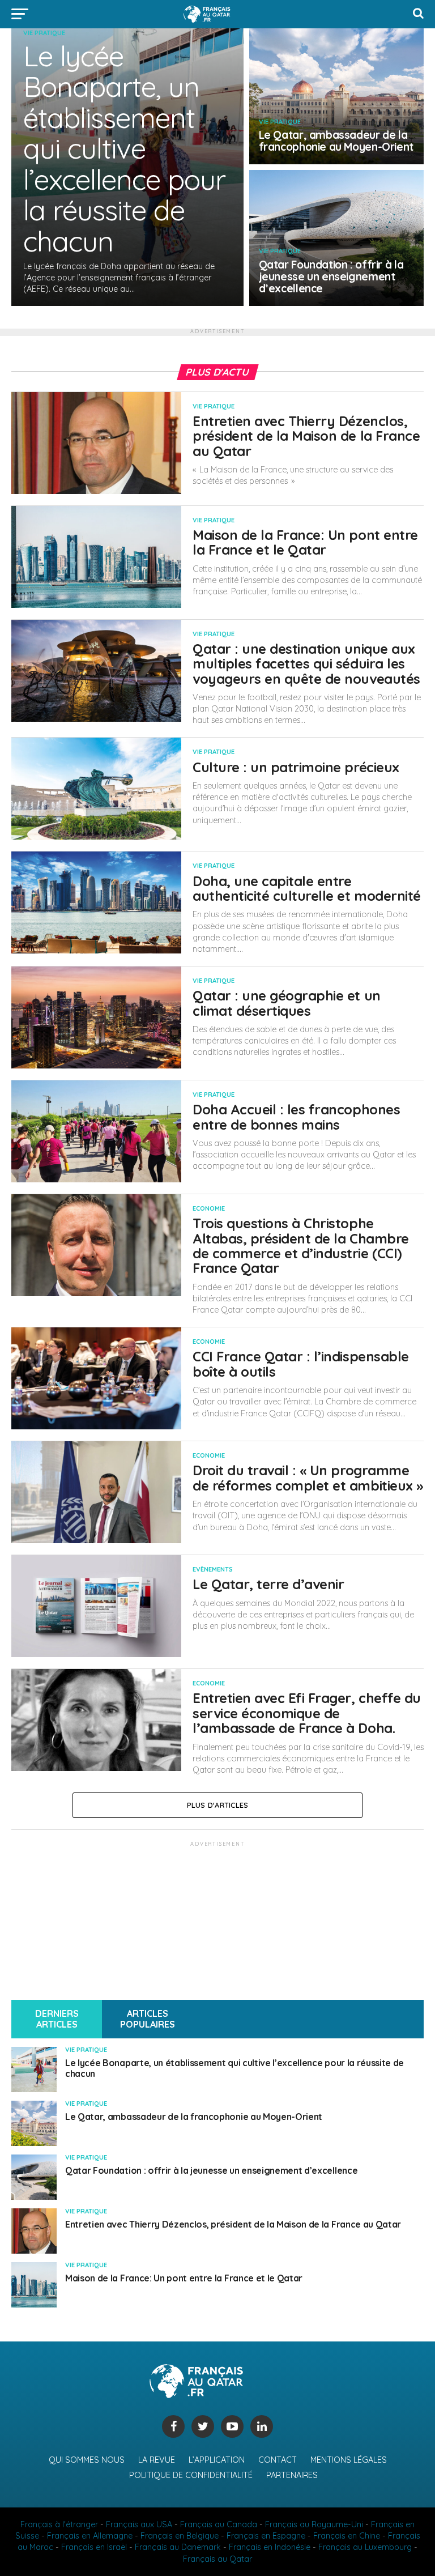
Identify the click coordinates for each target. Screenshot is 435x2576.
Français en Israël (94, 2547)
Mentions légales (349, 2460)
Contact (278, 2460)
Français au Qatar (217, 2559)
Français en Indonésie (270, 2547)
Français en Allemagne (90, 2536)
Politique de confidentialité (191, 2475)
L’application (217, 2460)
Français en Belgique (180, 2536)
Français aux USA (139, 2524)
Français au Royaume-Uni (314, 2524)
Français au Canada (219, 2524)
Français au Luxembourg (365, 2547)
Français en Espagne (266, 2536)
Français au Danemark (178, 2547)
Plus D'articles (218, 1805)
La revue (157, 2460)
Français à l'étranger (59, 2524)
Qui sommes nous (87, 2460)
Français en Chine (347, 2536)
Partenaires (292, 2475)
